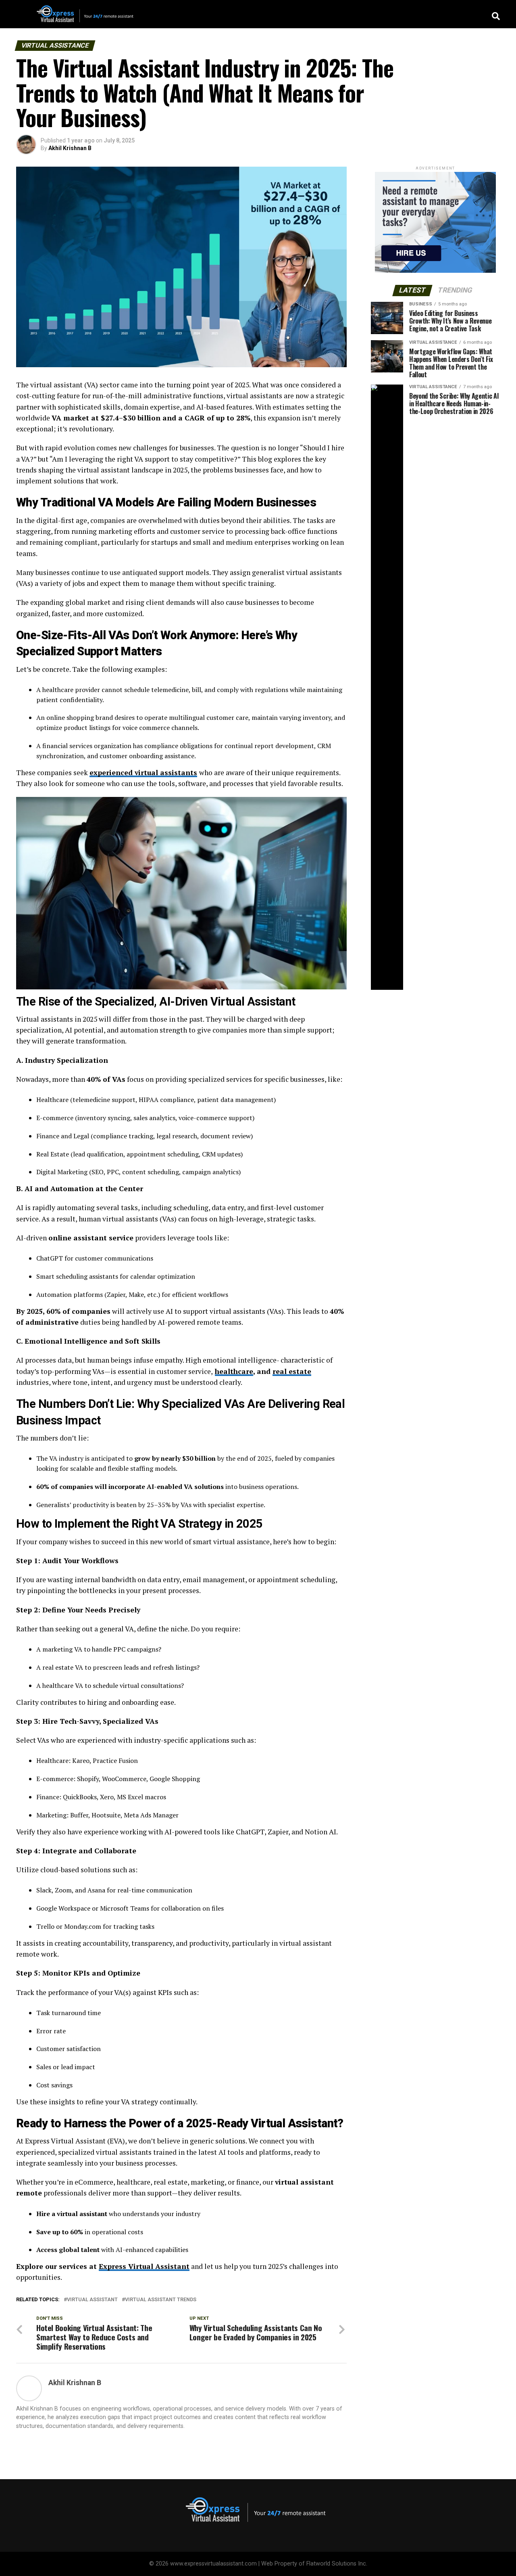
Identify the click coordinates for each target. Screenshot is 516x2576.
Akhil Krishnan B (70, 148)
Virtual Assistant (92, 2300)
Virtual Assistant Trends (161, 2300)
